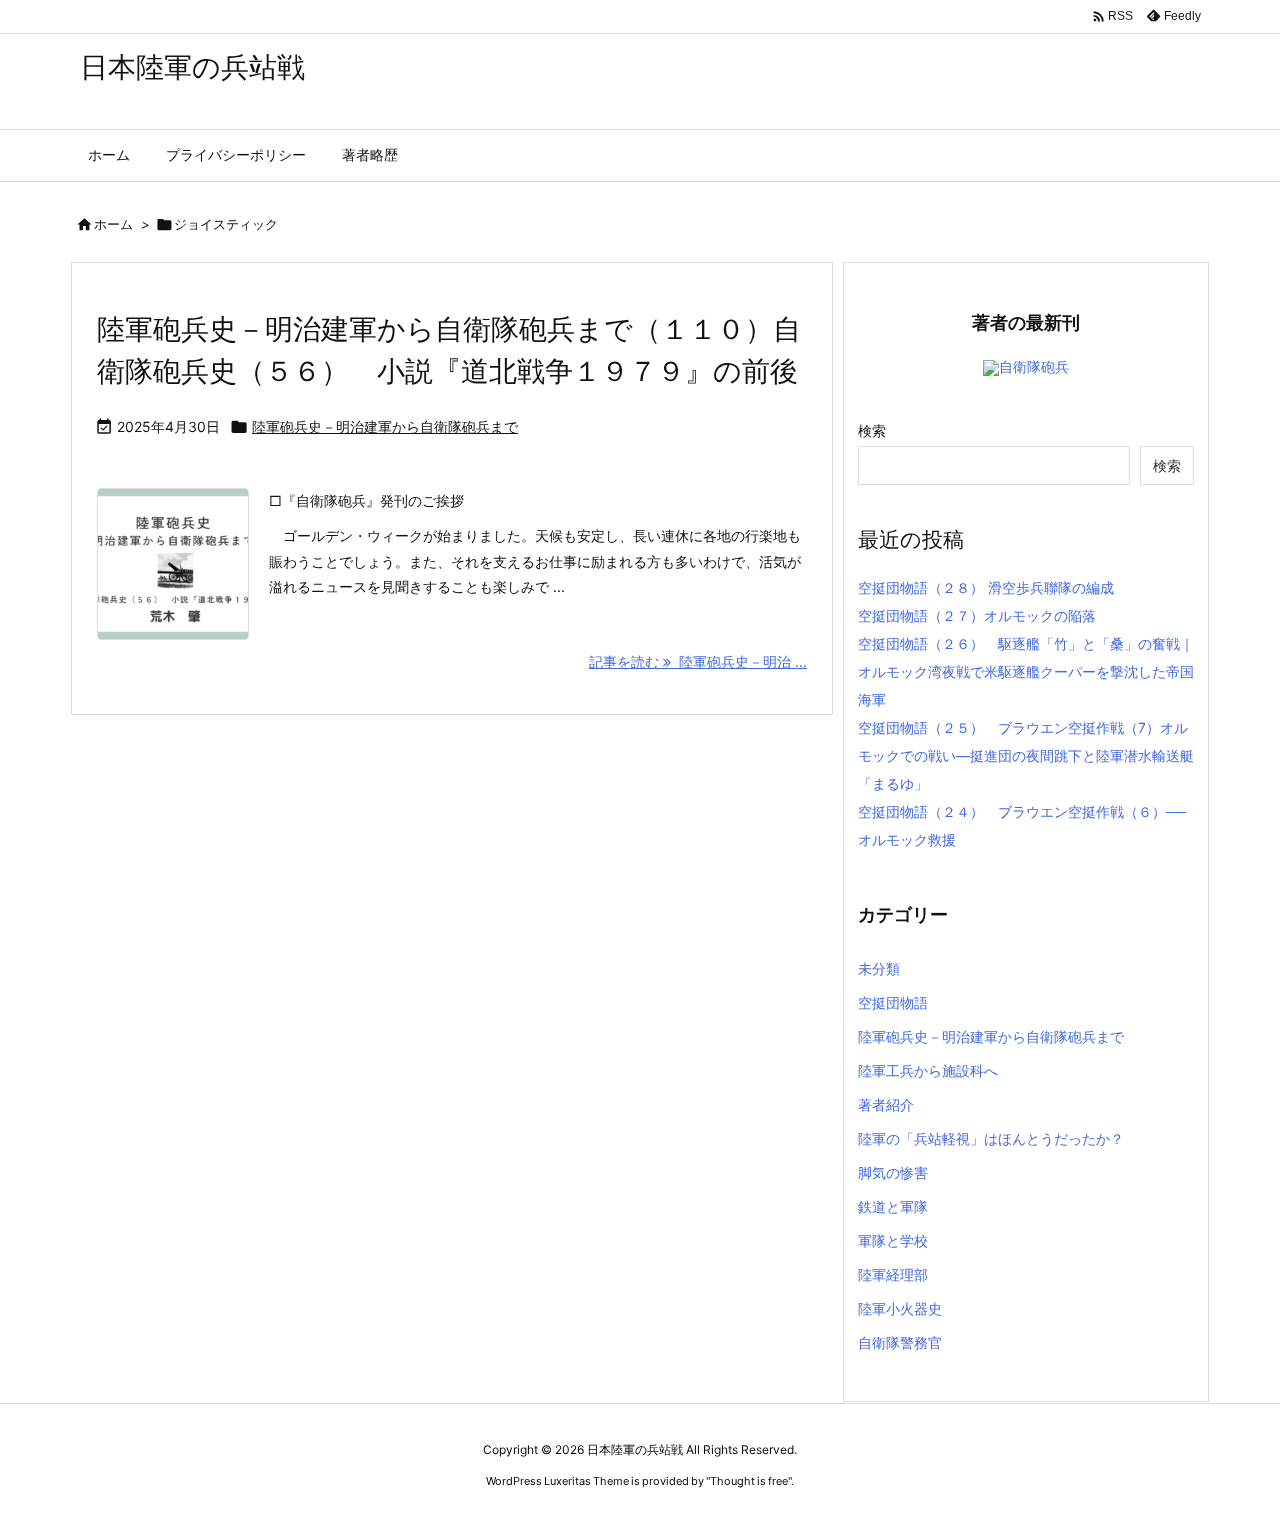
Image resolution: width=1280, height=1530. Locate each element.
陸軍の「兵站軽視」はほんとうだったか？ (991, 1138)
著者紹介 (886, 1104)
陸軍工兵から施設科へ (928, 1070)
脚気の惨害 (893, 1172)
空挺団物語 (893, 1002)
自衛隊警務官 (900, 1342)
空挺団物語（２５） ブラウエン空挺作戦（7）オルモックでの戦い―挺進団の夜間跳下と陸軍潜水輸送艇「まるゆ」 (1026, 755)
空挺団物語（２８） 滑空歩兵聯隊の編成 (986, 587)
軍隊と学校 (893, 1240)
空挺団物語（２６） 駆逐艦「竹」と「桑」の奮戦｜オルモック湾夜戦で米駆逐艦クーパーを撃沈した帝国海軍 (1026, 671)
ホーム (113, 224)
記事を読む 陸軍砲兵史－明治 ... (698, 661)
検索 (872, 430)
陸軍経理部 (893, 1274)
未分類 (879, 968)
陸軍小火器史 (900, 1308)
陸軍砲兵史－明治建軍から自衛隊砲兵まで (385, 426)
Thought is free (749, 1481)
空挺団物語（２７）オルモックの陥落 (977, 615)
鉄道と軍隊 (893, 1206)
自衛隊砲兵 (1034, 366)
